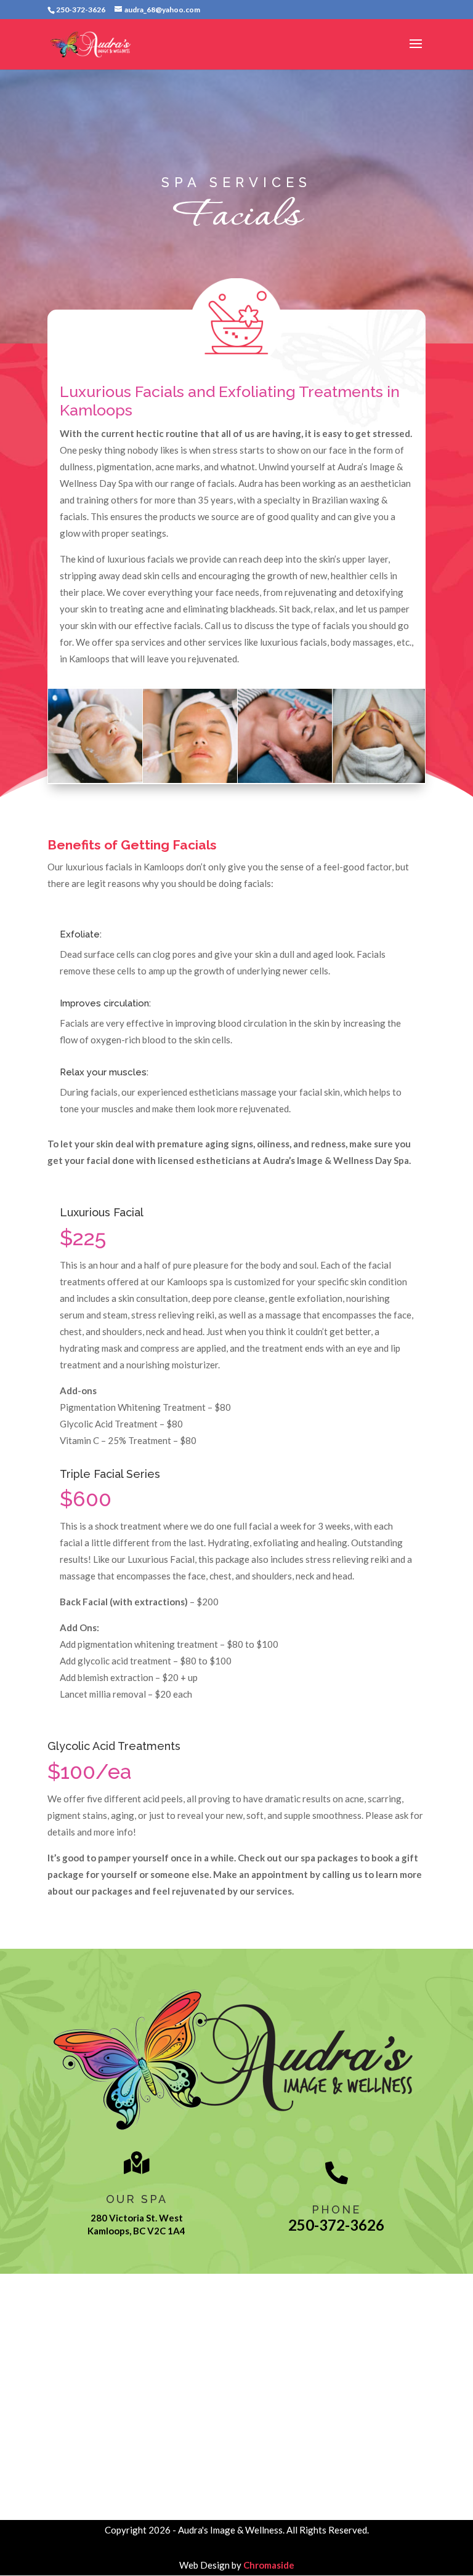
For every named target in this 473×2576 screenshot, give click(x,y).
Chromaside (269, 2565)
